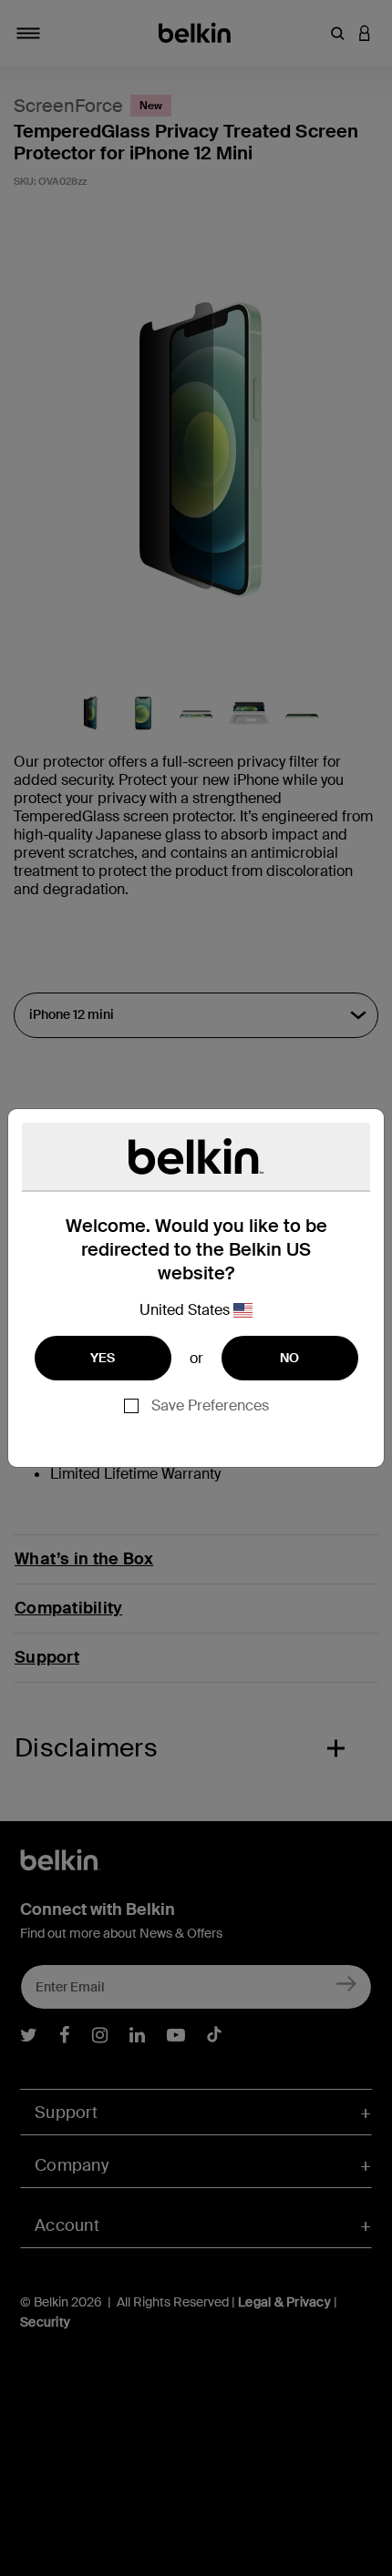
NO (290, 1358)
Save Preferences (210, 1405)
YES (103, 1358)
